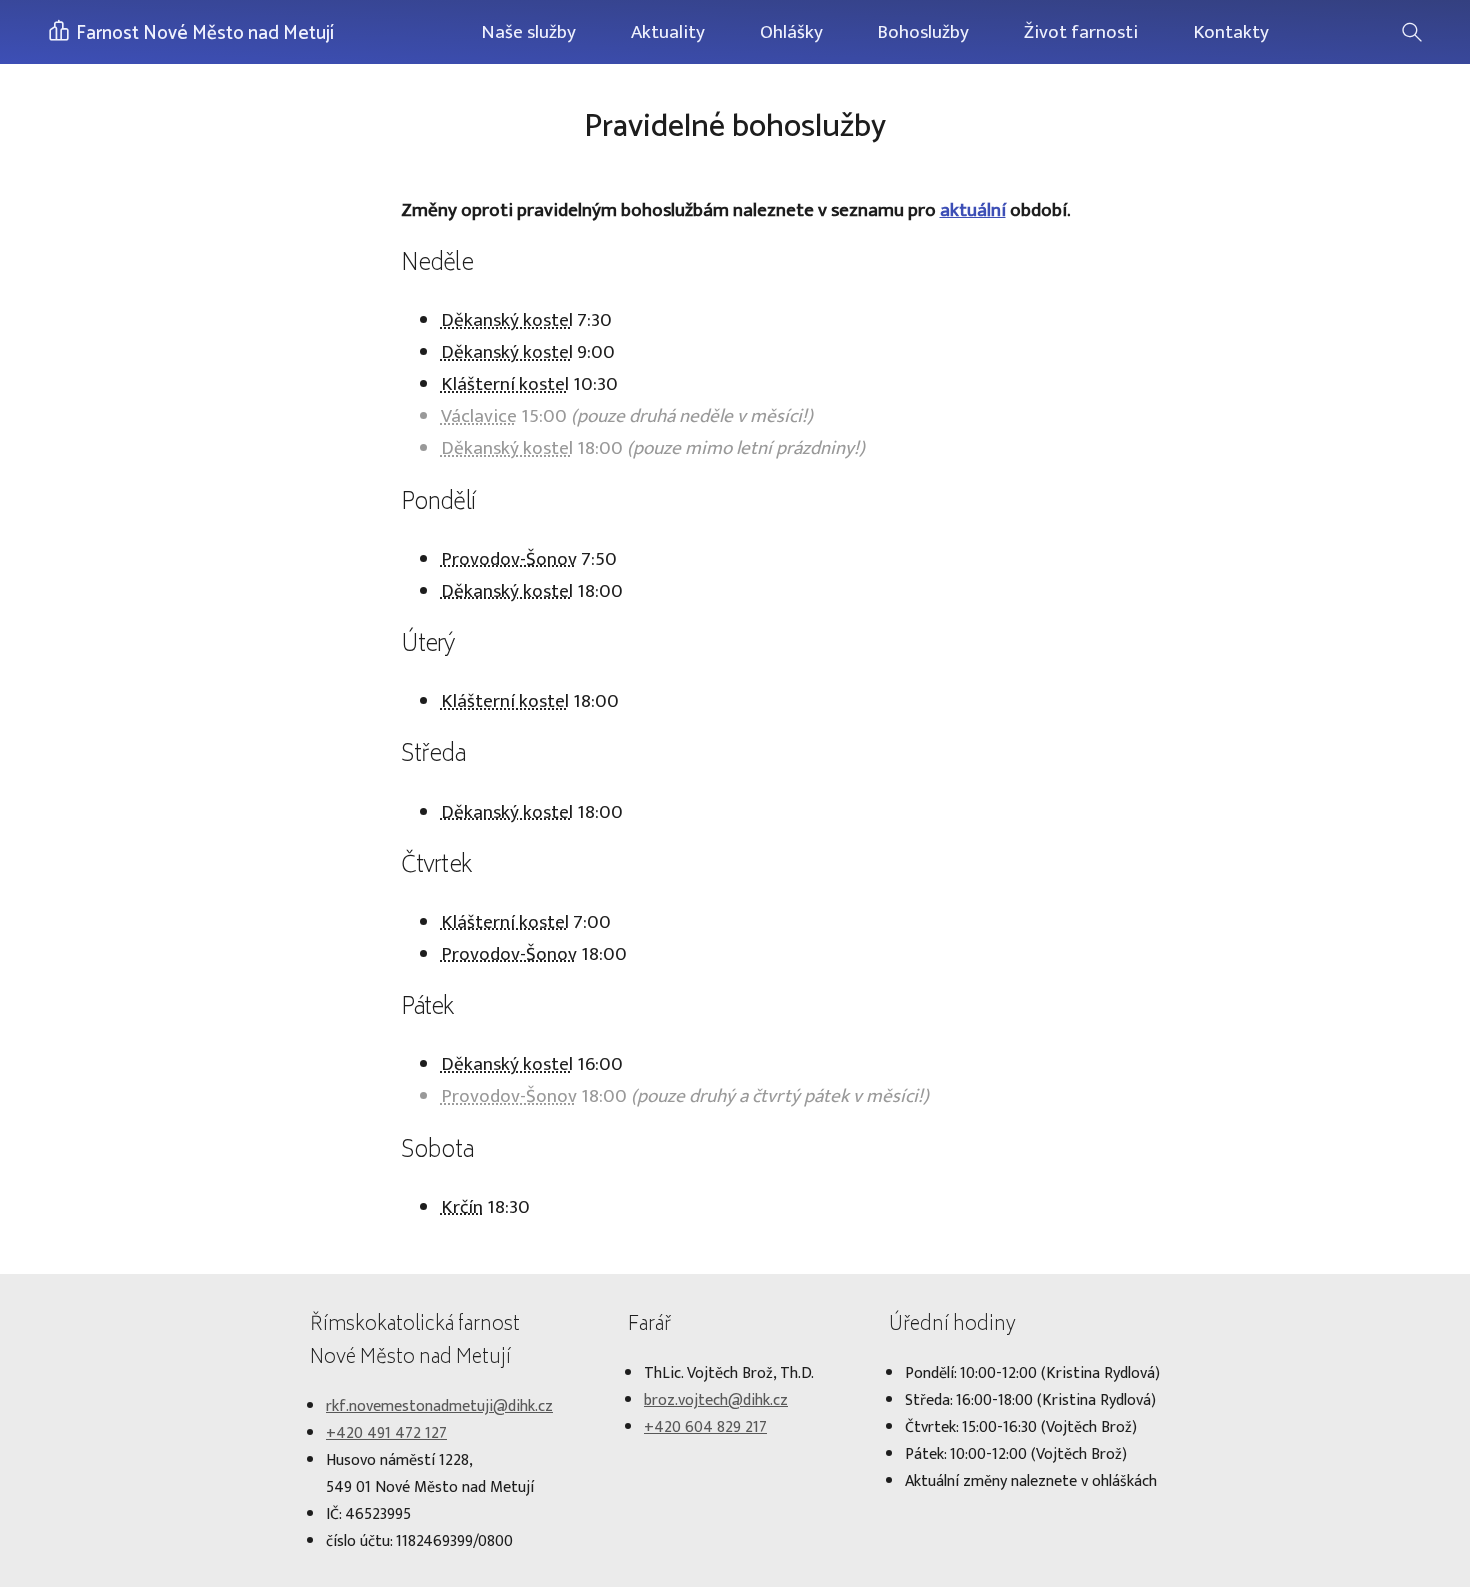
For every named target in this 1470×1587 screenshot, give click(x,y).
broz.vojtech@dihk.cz (716, 1400)
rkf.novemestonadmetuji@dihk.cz (439, 1406)
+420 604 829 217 (705, 1427)
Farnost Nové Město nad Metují (203, 33)
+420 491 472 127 (386, 1433)
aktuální (973, 210)
